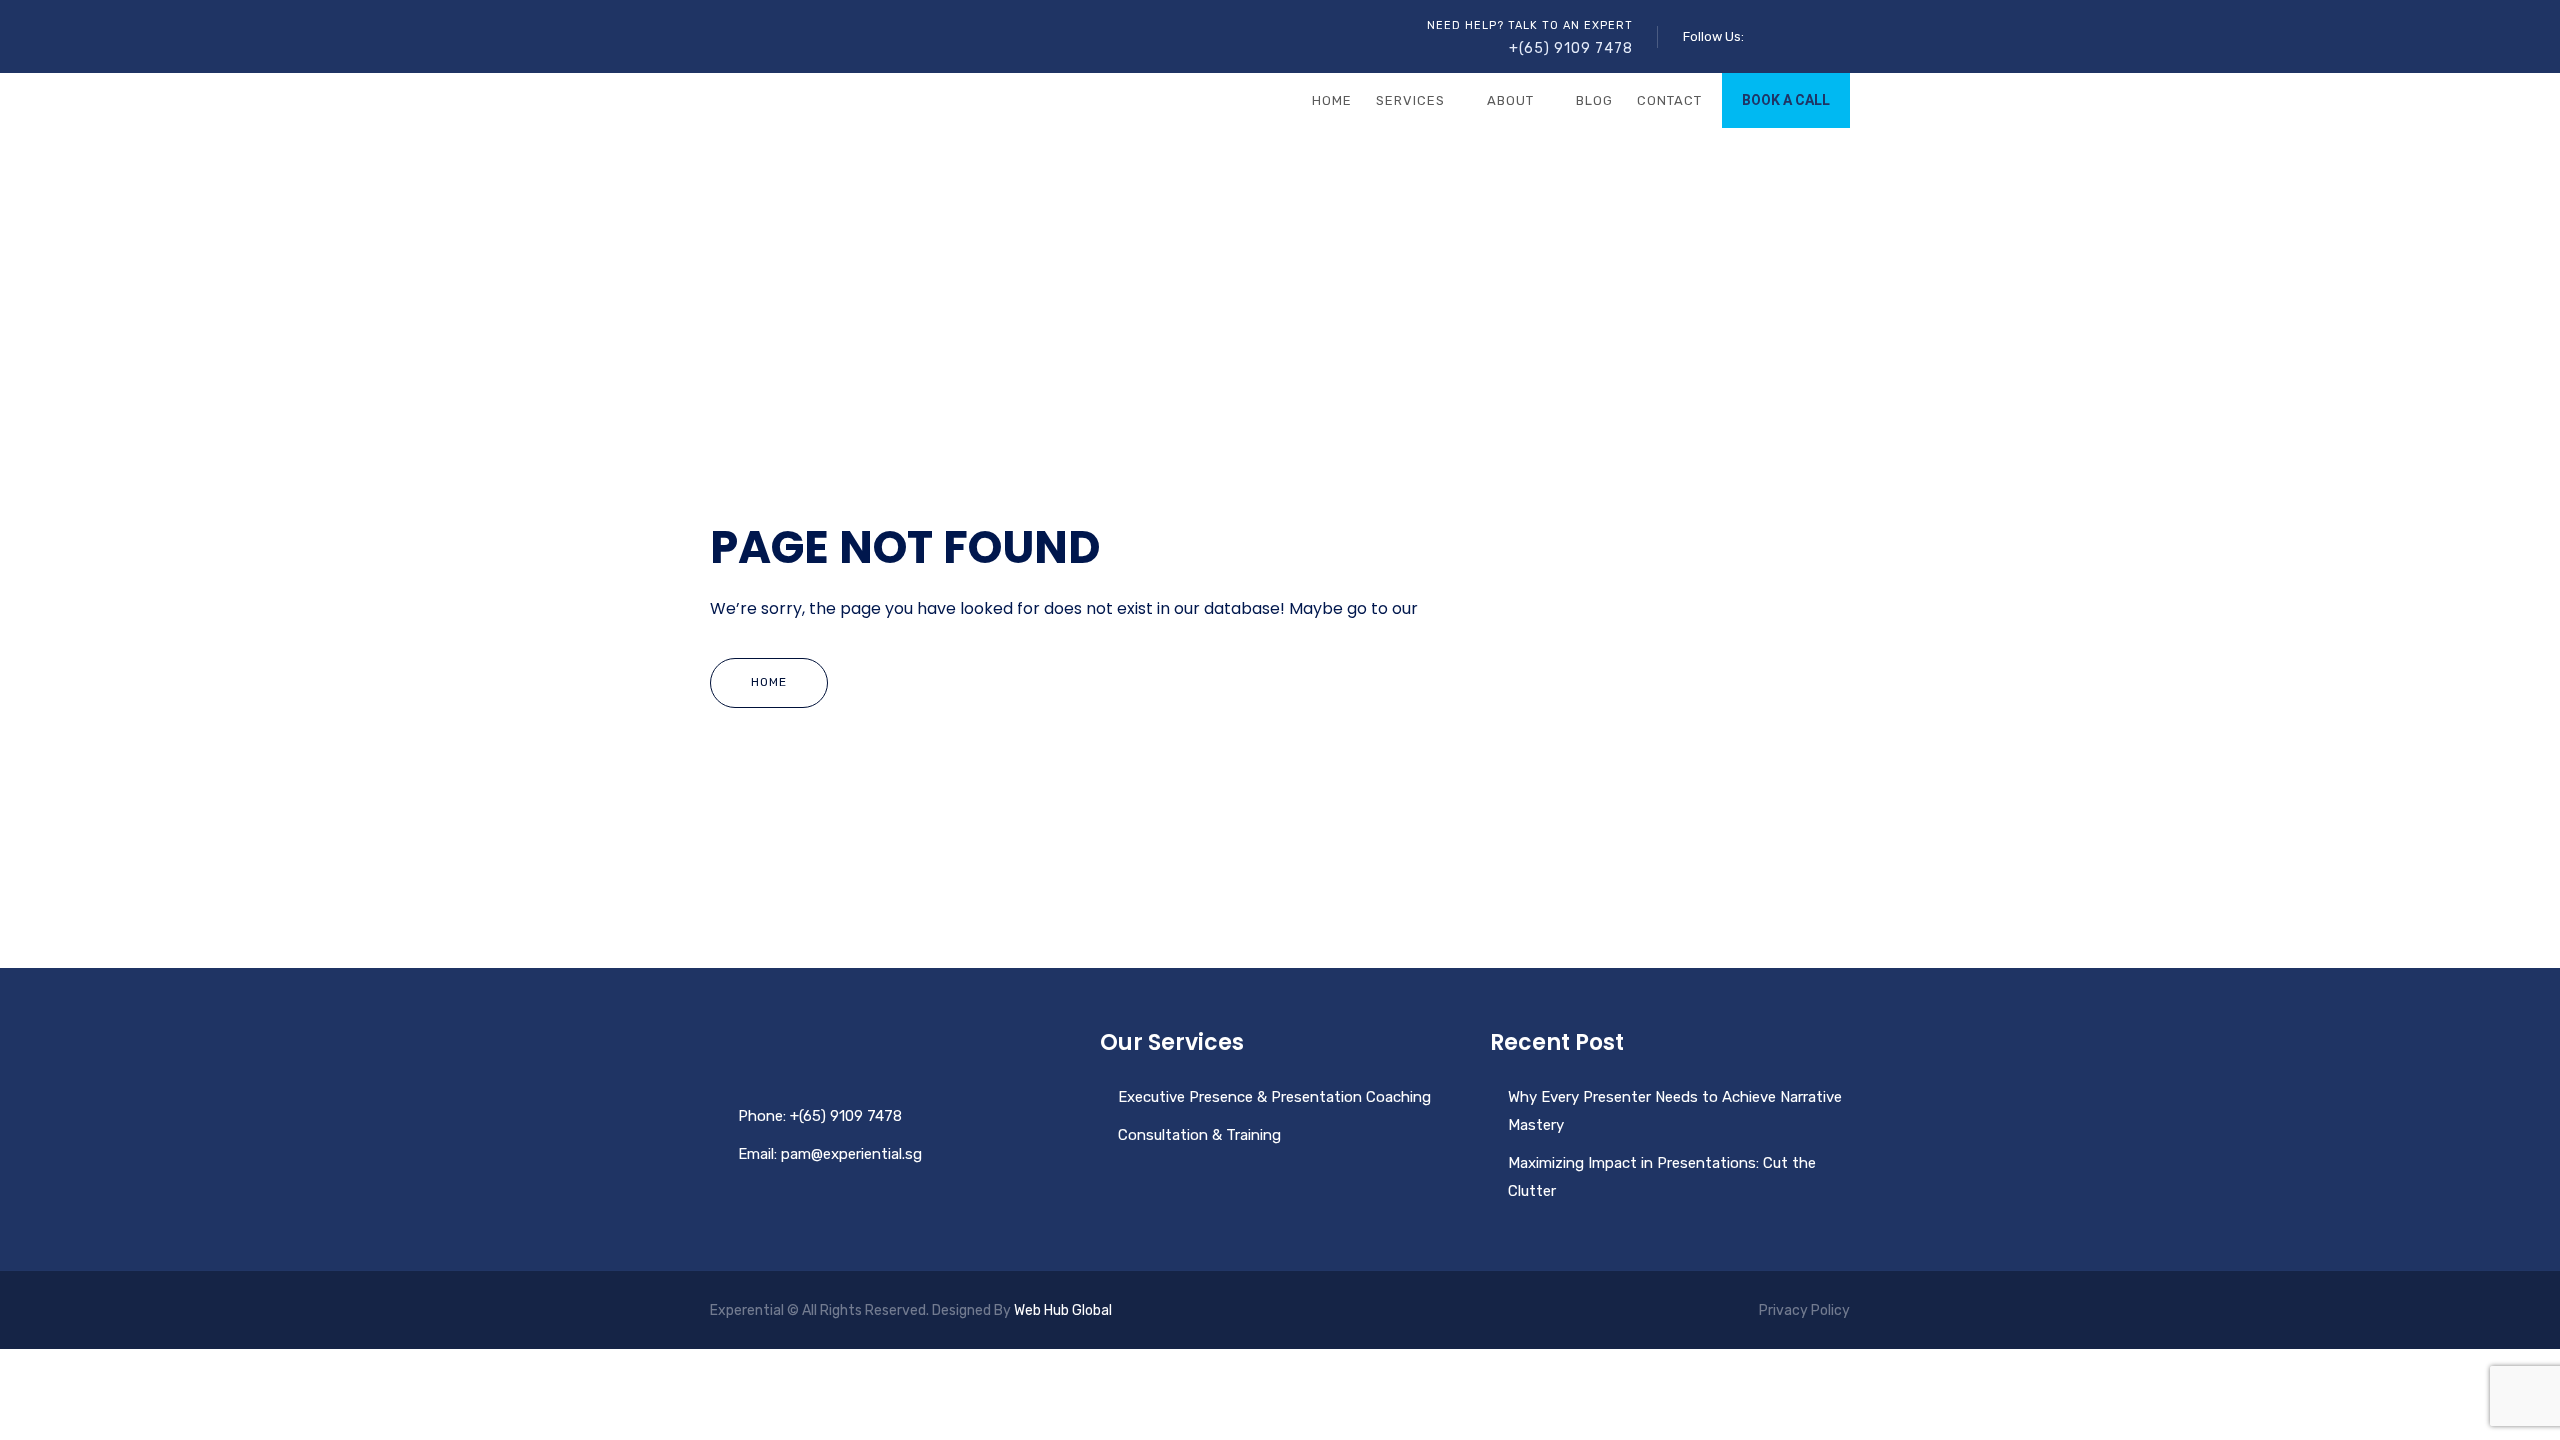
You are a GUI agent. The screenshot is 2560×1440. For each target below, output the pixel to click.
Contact (1669, 100)
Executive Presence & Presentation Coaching (1274, 1097)
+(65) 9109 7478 (1571, 48)
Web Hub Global (1063, 1310)
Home (1332, 100)
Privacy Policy (1804, 1310)
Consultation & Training (1199, 1135)
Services (1410, 100)
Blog (1594, 100)
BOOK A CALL (1786, 100)
